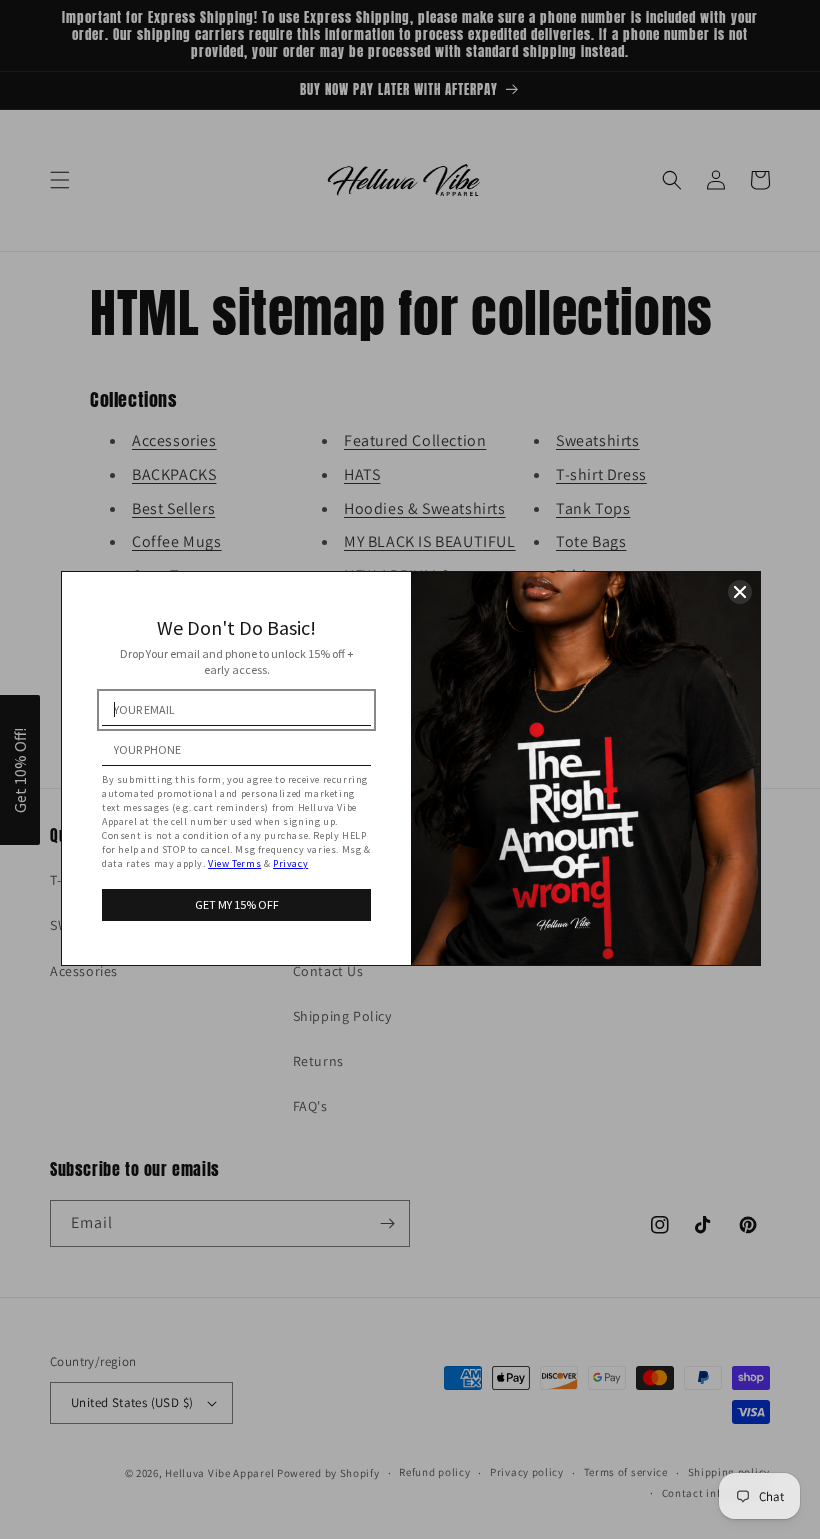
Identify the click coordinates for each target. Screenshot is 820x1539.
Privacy (290, 863)
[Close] (740, 592)
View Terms (234, 863)
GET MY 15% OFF (237, 904)
